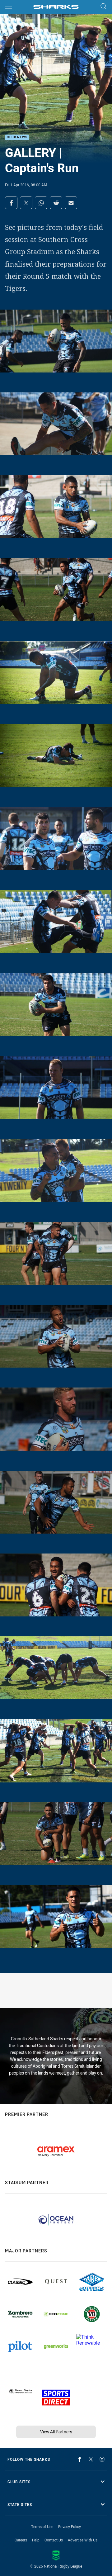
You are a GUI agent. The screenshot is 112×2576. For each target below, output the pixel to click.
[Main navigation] (8, 7)
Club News (17, 138)
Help (36, 2540)
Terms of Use (42, 2526)
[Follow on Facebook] (80, 2459)
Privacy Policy (70, 2526)
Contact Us (54, 2540)
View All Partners (56, 2432)
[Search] (104, 7)
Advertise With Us (83, 2540)
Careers (21, 2540)
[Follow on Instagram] (102, 2459)
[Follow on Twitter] (91, 2459)
